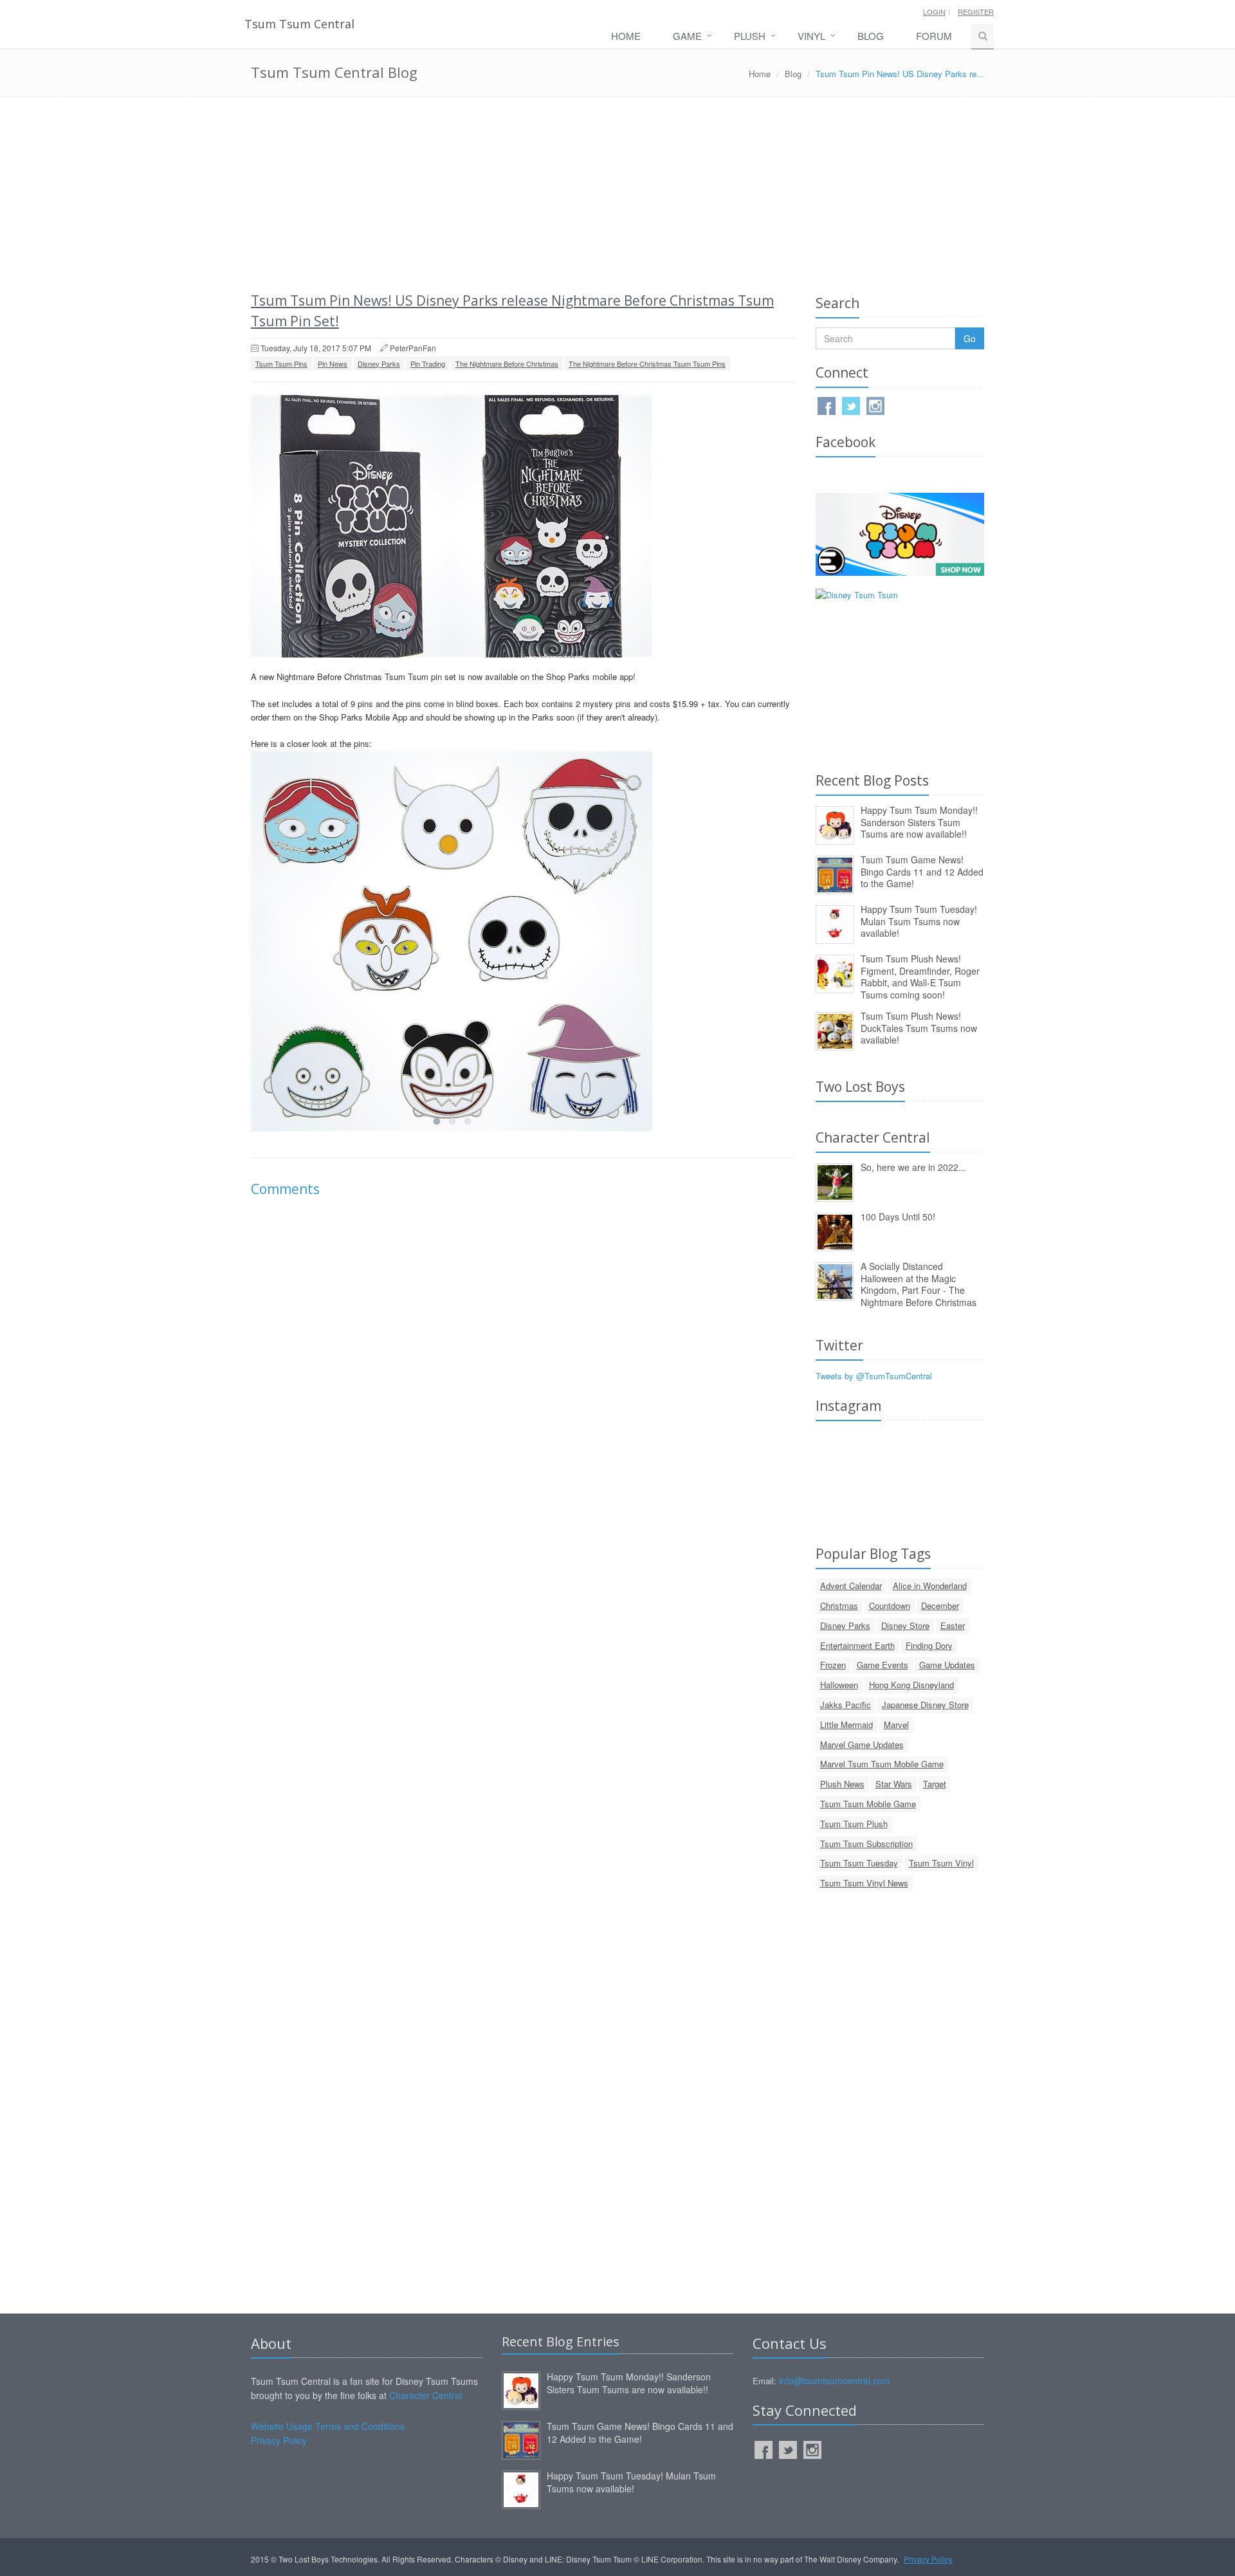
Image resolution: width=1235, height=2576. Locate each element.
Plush (750, 36)
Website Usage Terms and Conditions (328, 2426)
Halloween (839, 1685)
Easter (953, 1625)
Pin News (333, 363)
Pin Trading (428, 363)
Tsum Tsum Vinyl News (864, 1883)
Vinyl (811, 36)
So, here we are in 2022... (913, 1167)
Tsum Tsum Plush (854, 1824)
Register (976, 12)
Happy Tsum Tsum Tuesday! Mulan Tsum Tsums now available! (919, 921)
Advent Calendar (851, 1586)
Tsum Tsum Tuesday (859, 1863)
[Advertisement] (617, 194)
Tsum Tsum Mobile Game (868, 1804)
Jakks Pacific (846, 1705)
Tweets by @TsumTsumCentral (874, 1376)
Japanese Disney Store (925, 1705)
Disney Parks (379, 363)
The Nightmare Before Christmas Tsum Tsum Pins (647, 363)
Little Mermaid (846, 1725)
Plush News (842, 1784)
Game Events (883, 1665)
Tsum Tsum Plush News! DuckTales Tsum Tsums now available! (919, 1028)
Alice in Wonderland (930, 1586)
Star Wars (894, 1784)
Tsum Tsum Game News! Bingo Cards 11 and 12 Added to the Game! (922, 871)
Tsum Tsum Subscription (866, 1844)
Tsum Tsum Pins (281, 363)
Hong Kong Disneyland (911, 1685)
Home (626, 36)
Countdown (890, 1605)
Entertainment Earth (857, 1645)
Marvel (896, 1725)
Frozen (833, 1665)
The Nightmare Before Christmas (507, 363)
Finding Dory (929, 1645)
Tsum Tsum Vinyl (941, 1863)
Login (934, 12)
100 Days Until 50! (898, 1217)
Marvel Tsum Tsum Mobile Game (882, 1764)
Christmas (839, 1605)
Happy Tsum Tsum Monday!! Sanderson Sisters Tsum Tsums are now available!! (919, 822)
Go (970, 338)
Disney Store (905, 1625)
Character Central (425, 2395)
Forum (934, 36)
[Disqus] (524, 1388)
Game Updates (947, 1665)
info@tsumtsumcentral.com (835, 2380)
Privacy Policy (279, 2440)
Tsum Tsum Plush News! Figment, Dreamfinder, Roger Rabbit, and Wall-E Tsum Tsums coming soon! (920, 977)
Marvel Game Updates (862, 1744)
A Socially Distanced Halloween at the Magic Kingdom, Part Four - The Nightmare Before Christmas (919, 1284)
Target (935, 1784)
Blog (871, 36)
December (940, 1605)
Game (687, 36)
